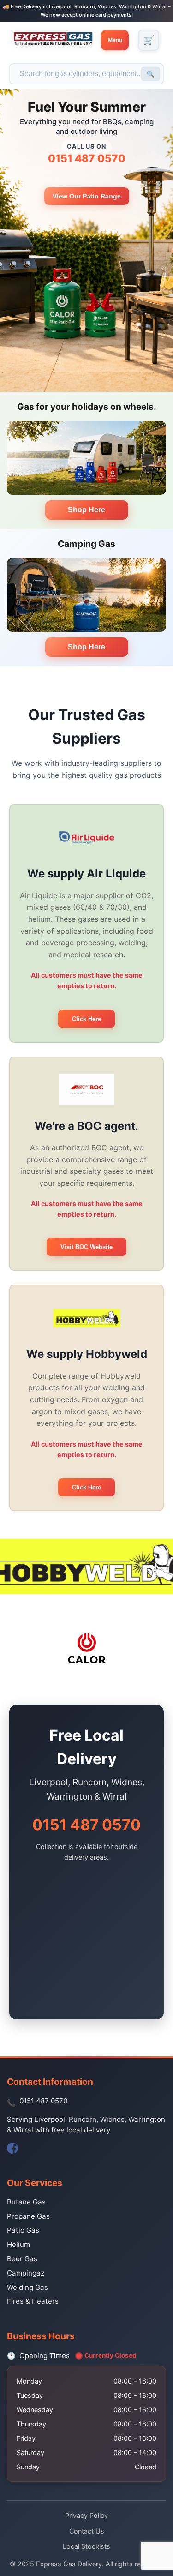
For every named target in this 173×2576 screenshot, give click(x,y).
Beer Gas (22, 2259)
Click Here (86, 1019)
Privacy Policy (86, 2515)
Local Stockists (86, 2546)
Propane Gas (28, 2216)
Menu (115, 40)
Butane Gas (26, 2202)
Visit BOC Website (86, 1247)
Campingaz (26, 2273)
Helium (18, 2244)
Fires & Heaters (33, 2301)
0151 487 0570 (87, 158)
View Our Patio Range (87, 196)
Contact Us (87, 2531)
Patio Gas (23, 2230)
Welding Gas (27, 2287)
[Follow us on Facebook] (12, 2148)
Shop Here (86, 510)
